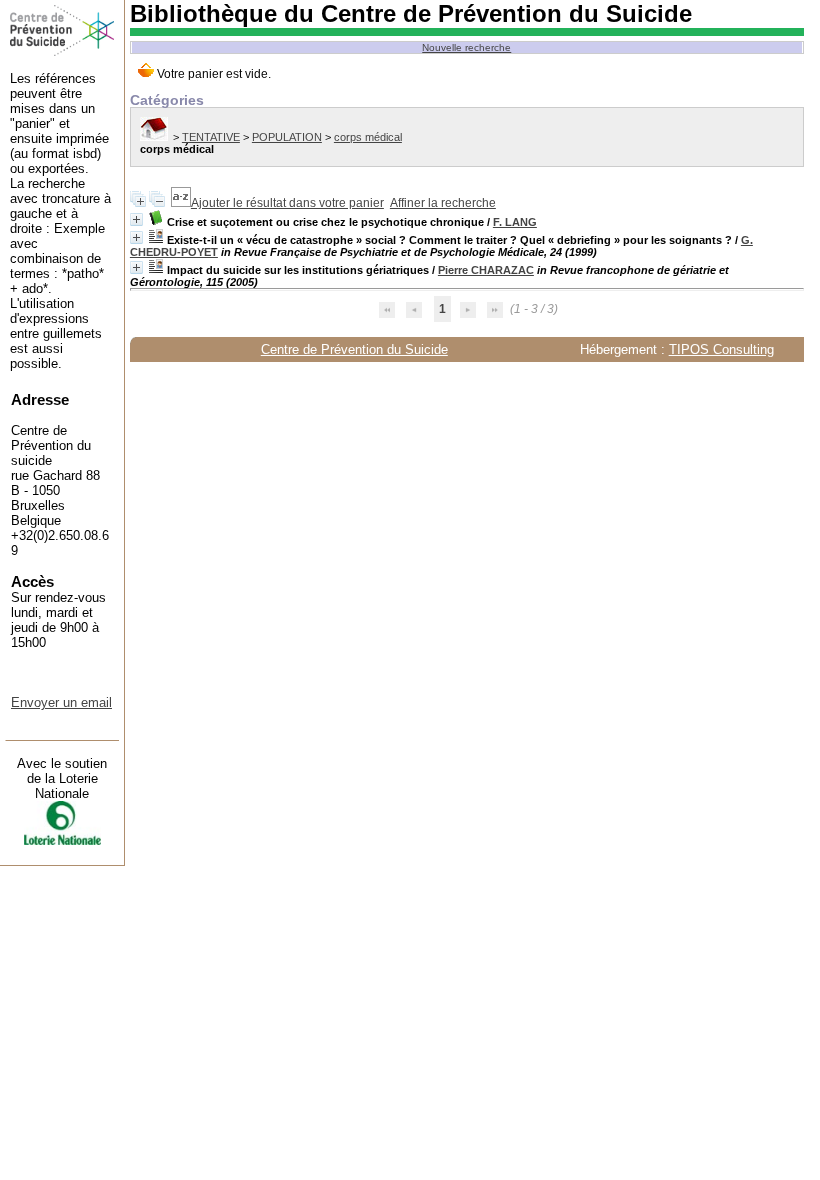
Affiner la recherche (443, 203)
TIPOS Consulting (721, 349)
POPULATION (287, 137)
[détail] (136, 219)
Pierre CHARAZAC (486, 270)
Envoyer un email (61, 702)
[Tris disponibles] (181, 203)
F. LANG (515, 222)
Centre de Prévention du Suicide (354, 349)
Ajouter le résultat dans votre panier (287, 203)
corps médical (368, 137)
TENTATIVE (211, 137)
